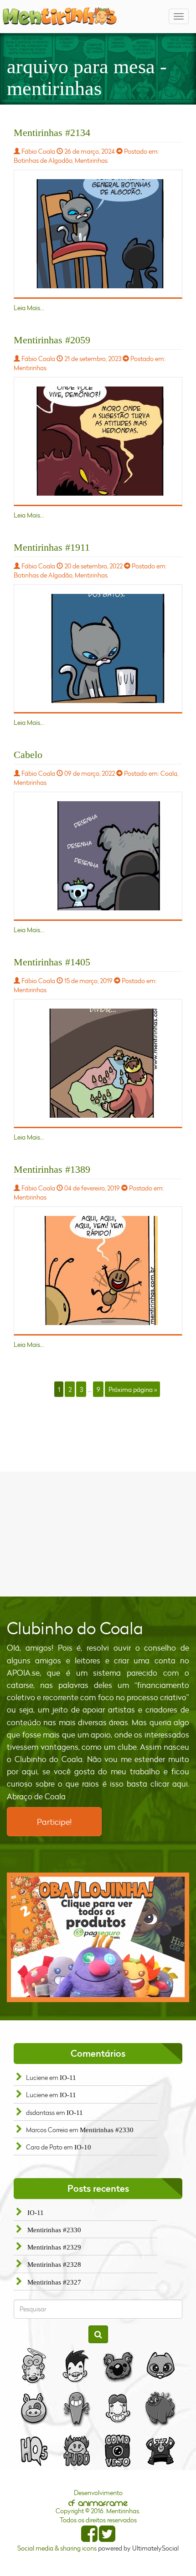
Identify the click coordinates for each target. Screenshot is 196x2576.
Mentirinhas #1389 (52, 1169)
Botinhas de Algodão (43, 160)
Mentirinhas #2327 (54, 2282)
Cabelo (28, 755)
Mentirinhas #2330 (107, 2130)
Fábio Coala (38, 151)
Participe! (54, 1822)
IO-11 (68, 2078)
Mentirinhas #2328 (54, 2265)
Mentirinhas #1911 (52, 547)
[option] (98, 1938)
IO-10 (83, 2147)
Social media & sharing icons (58, 2548)
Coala (169, 773)
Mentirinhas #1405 (52, 962)
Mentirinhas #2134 (52, 133)
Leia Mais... (29, 308)
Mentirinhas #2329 (54, 2247)
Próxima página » (133, 1389)
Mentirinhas (91, 160)
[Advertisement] (98, 1533)
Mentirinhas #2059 (52, 340)
